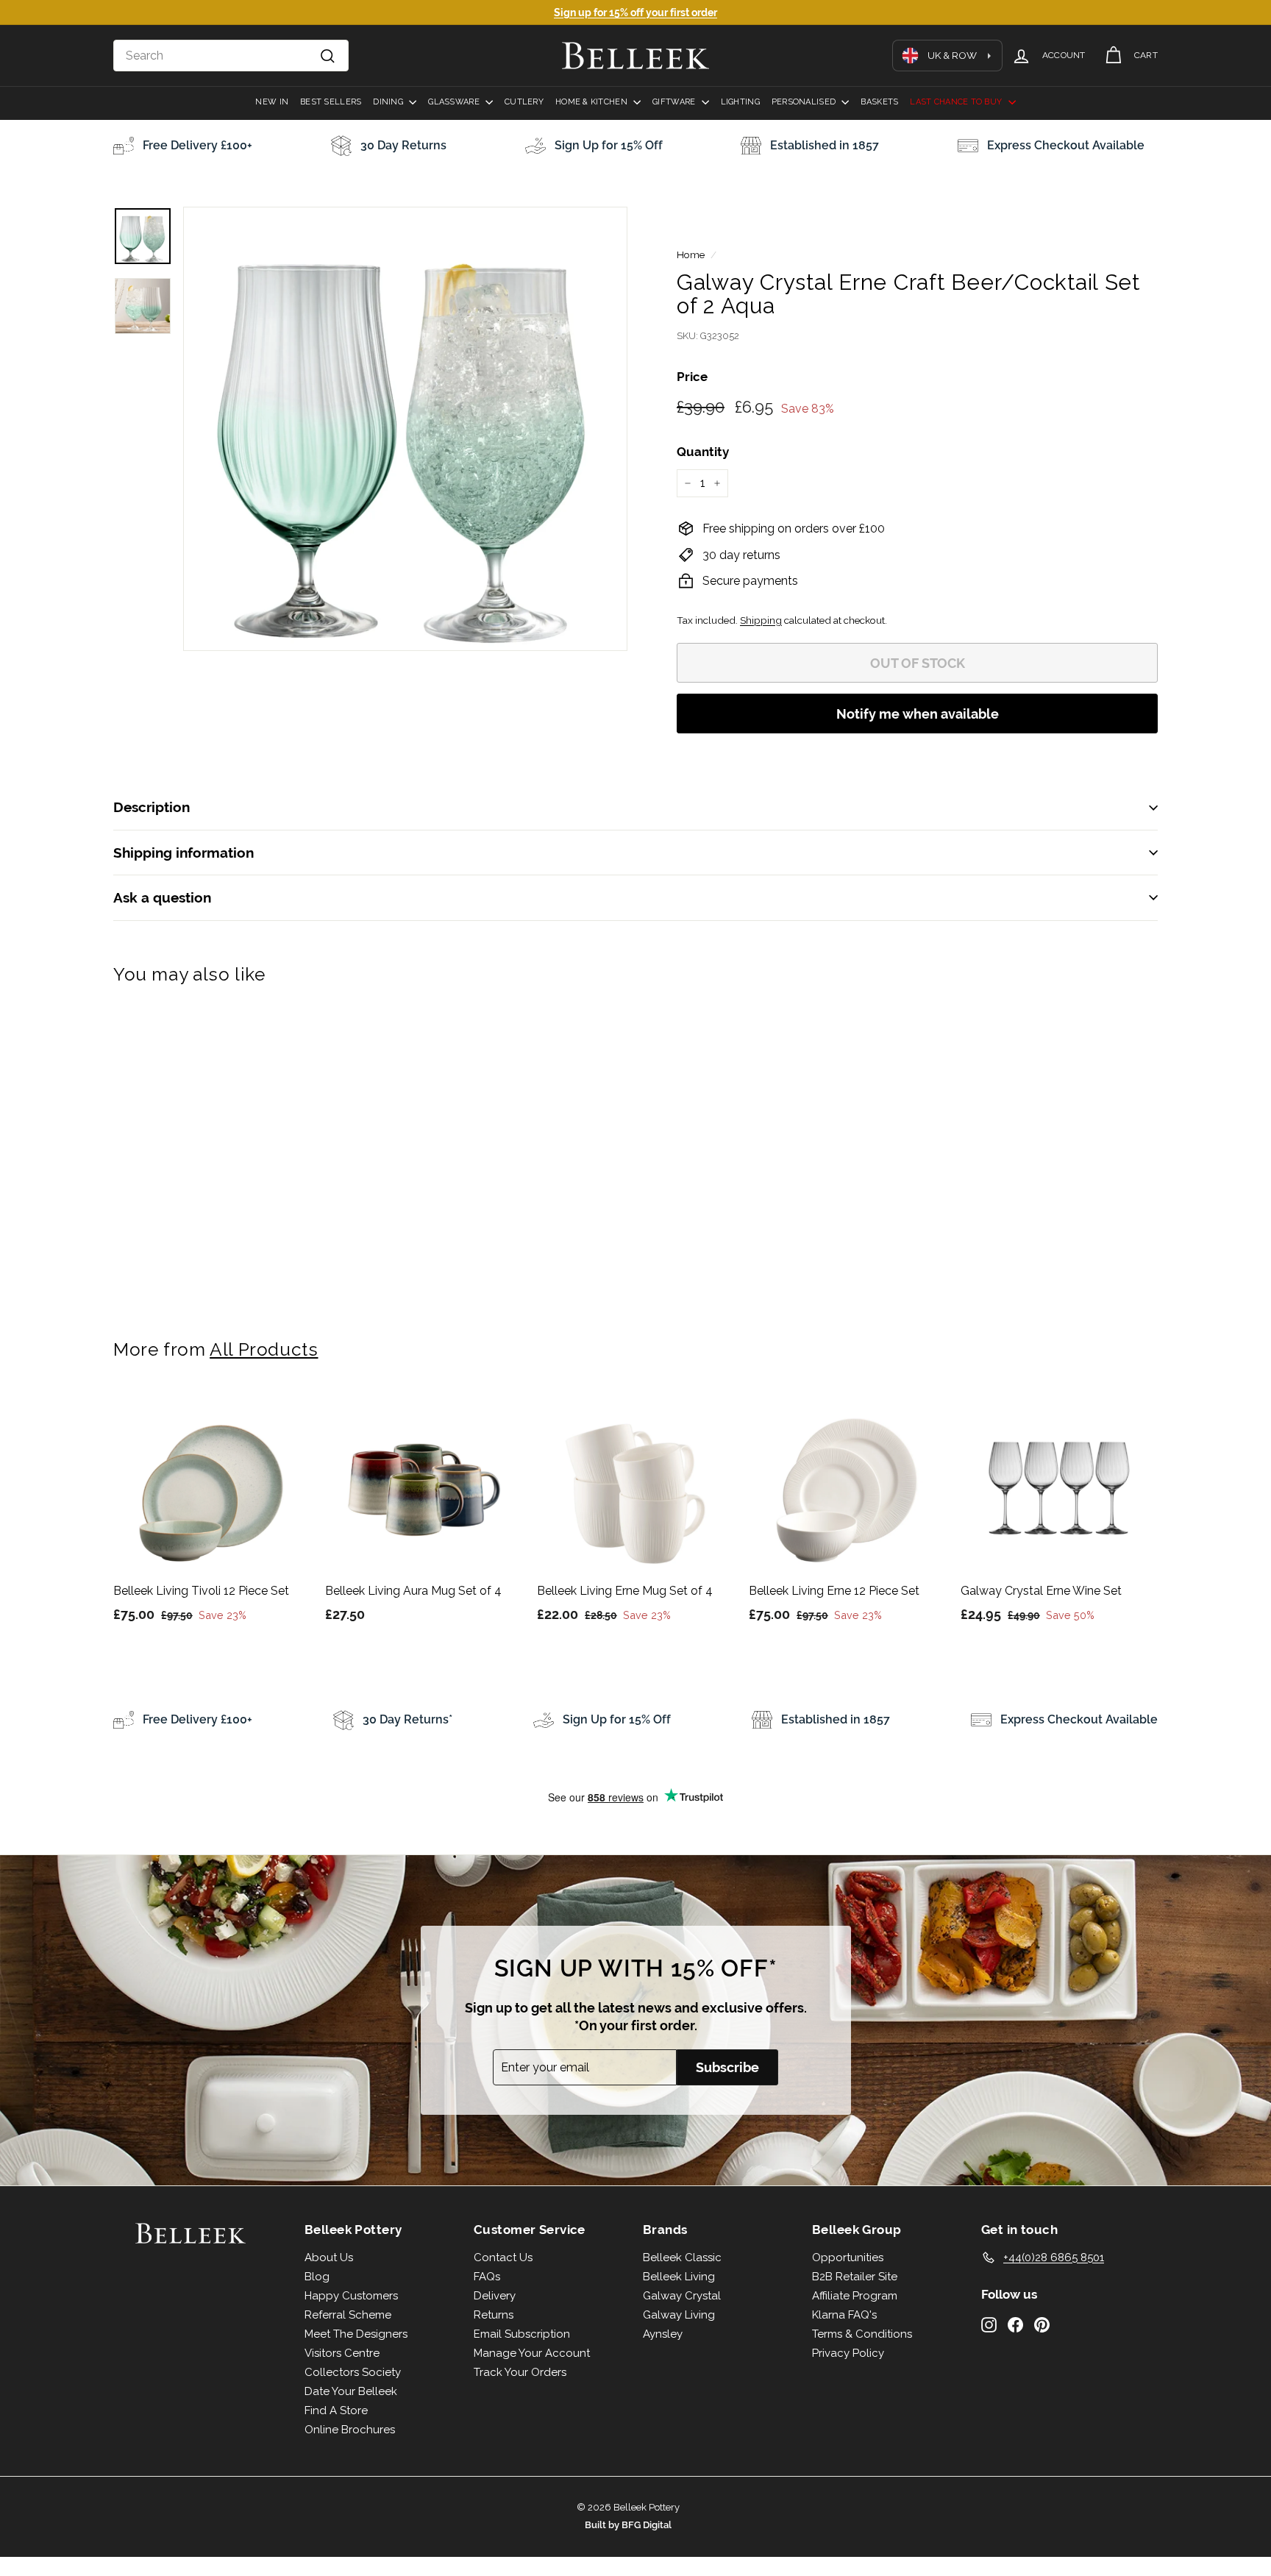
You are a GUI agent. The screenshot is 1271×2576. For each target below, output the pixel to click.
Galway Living (679, 2315)
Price (692, 377)
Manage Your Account (532, 2353)
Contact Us (503, 2257)
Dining (389, 102)
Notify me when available (918, 714)
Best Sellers (331, 102)
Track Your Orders (520, 2372)
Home (691, 255)
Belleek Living (679, 2277)
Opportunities (848, 2257)
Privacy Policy (848, 2353)
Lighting (740, 102)
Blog (317, 2277)
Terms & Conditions (862, 2334)
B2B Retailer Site (855, 2277)
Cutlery (524, 102)
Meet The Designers (356, 2334)
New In (272, 102)
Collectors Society (353, 2372)
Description (152, 807)
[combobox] (231, 56)
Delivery (495, 2296)
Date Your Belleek (351, 2391)
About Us (329, 2257)
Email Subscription (522, 2334)
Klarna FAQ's (844, 2315)
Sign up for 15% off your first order (635, 13)
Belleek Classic (682, 2257)
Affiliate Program (855, 2296)
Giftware (675, 102)
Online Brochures (350, 2430)
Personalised (805, 102)
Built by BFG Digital (628, 2525)
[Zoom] (405, 429)
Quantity (703, 452)
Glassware (455, 102)
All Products (264, 1349)
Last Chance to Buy (957, 102)
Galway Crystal (682, 2296)
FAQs (487, 2277)
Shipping (761, 620)
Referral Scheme (348, 2315)
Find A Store (336, 2410)
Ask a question (162, 897)
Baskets (879, 102)
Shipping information (184, 853)
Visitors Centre (342, 2353)
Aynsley (663, 2334)
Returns (494, 2315)
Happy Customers (351, 2296)
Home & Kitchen (592, 102)
